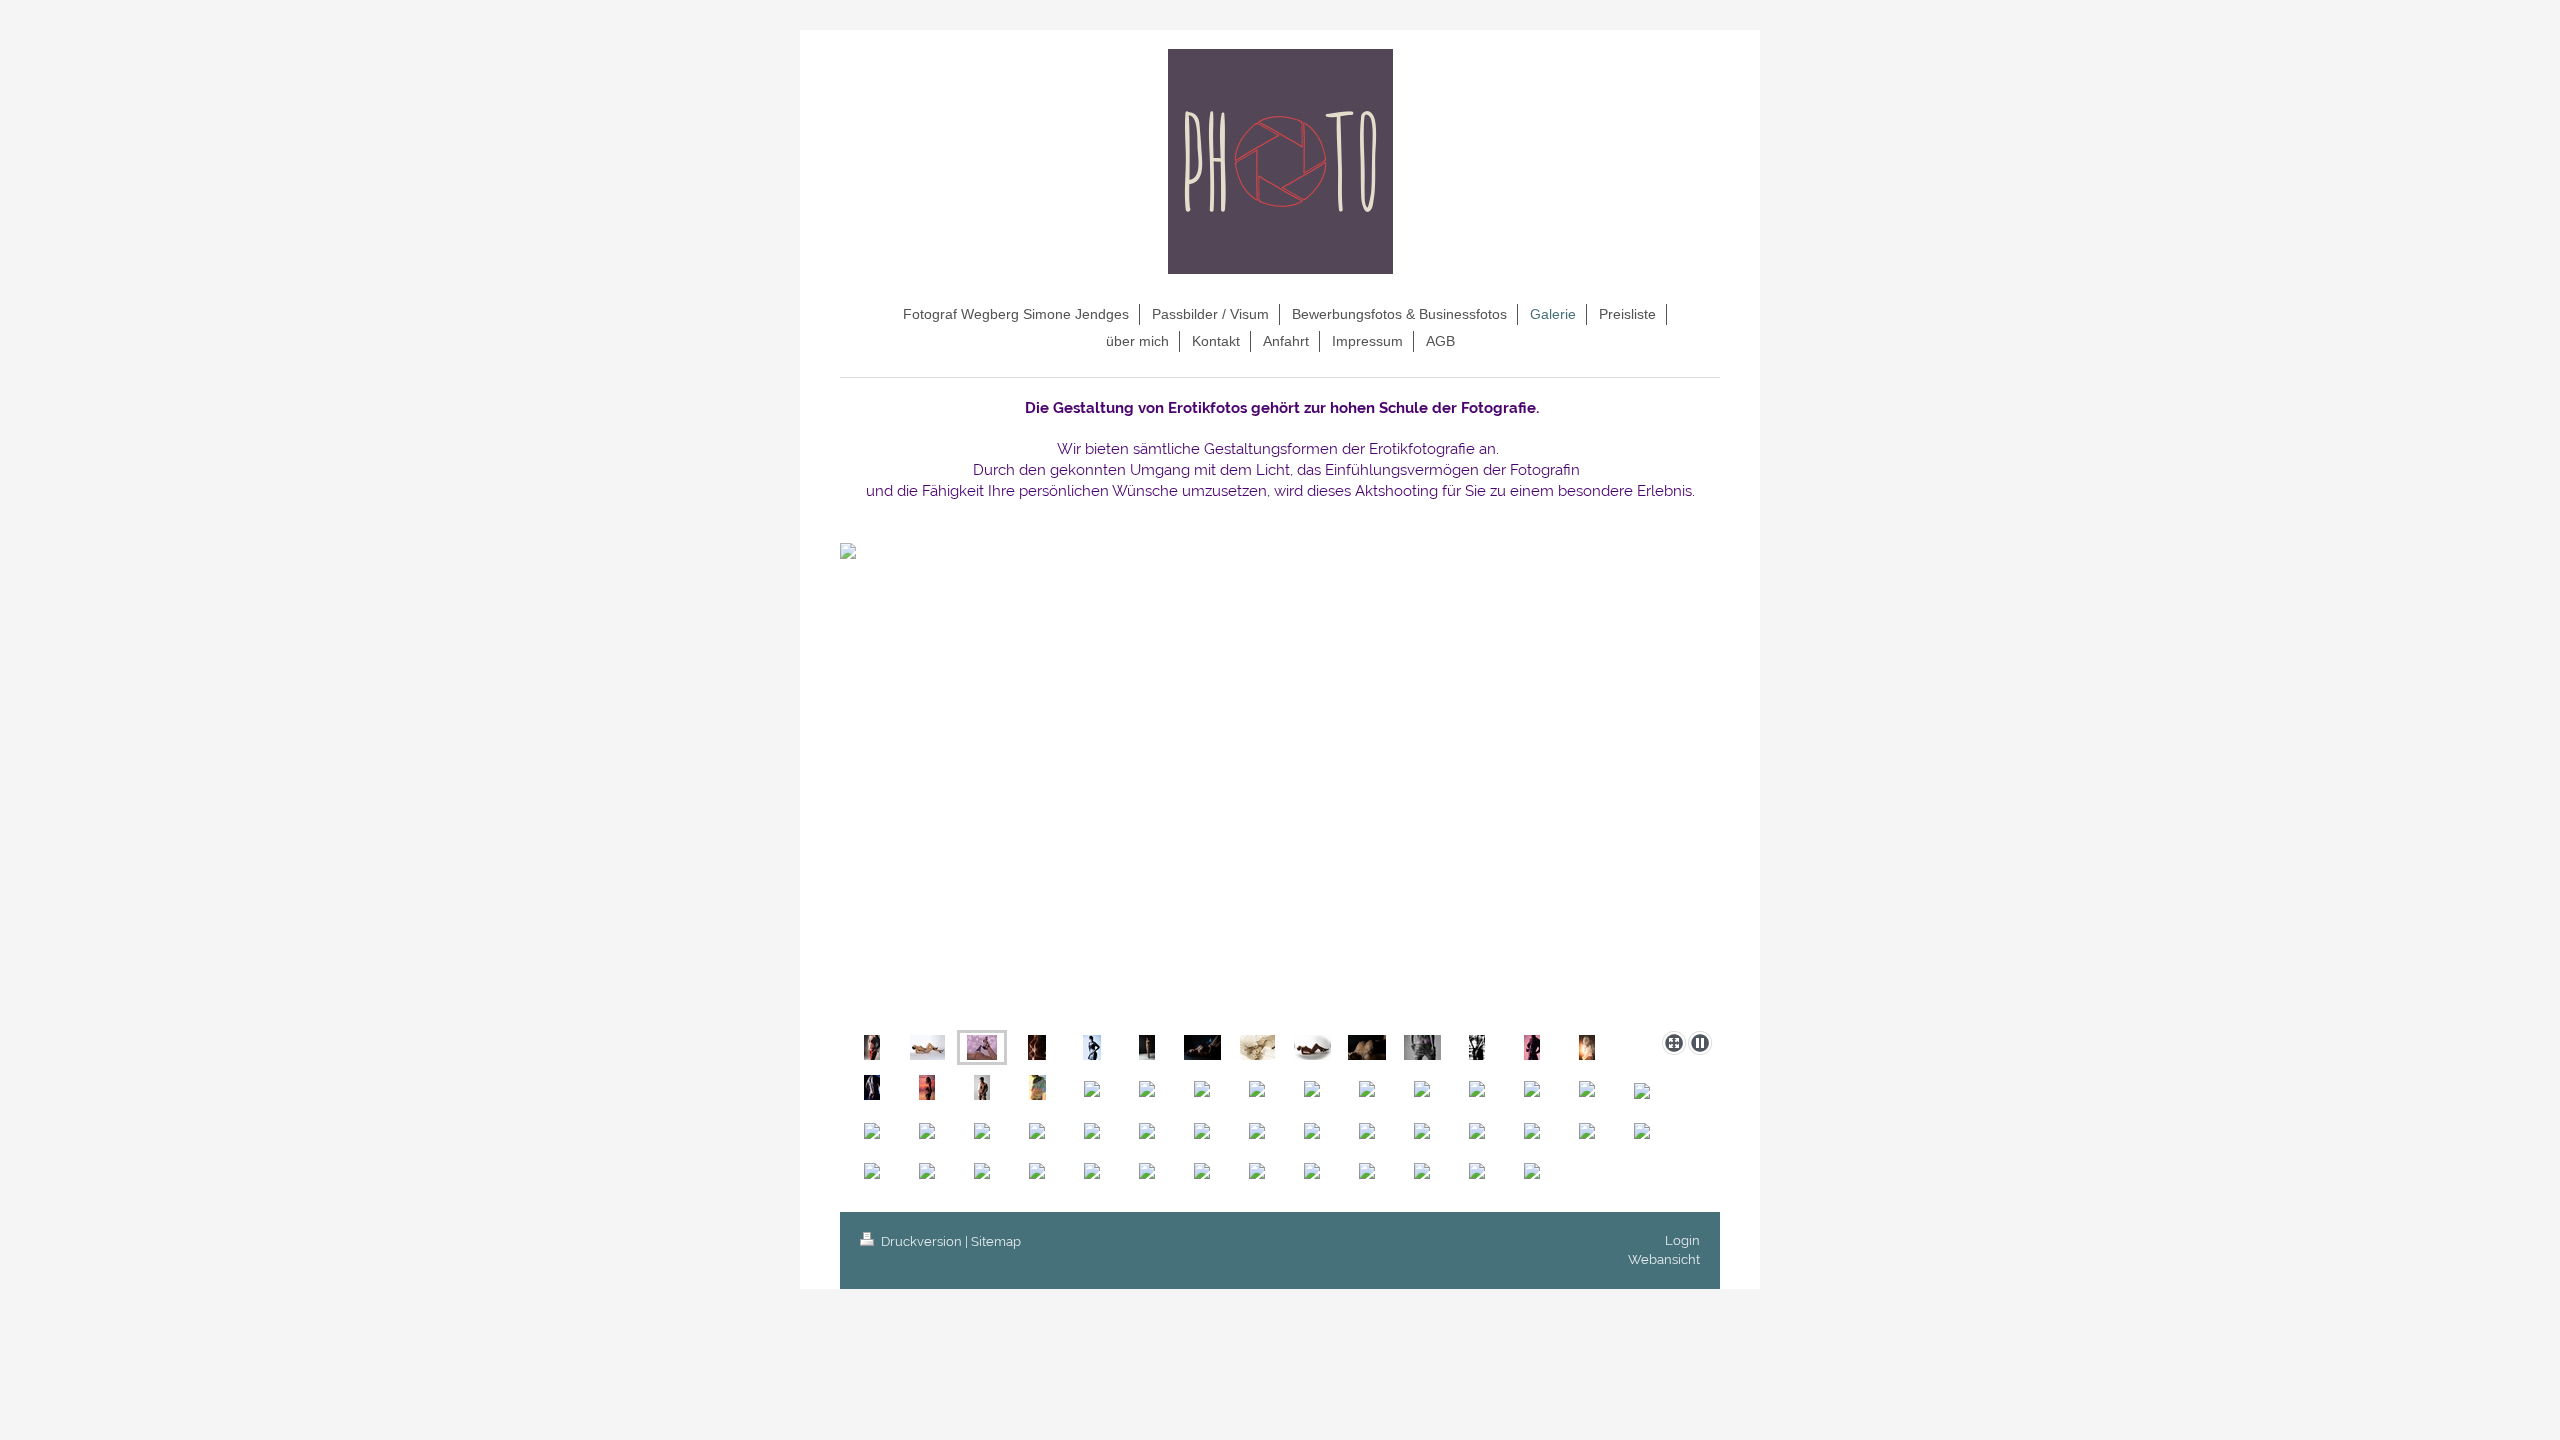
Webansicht (1664, 1259)
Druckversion (921, 1241)
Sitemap (996, 1241)
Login (1682, 1240)
